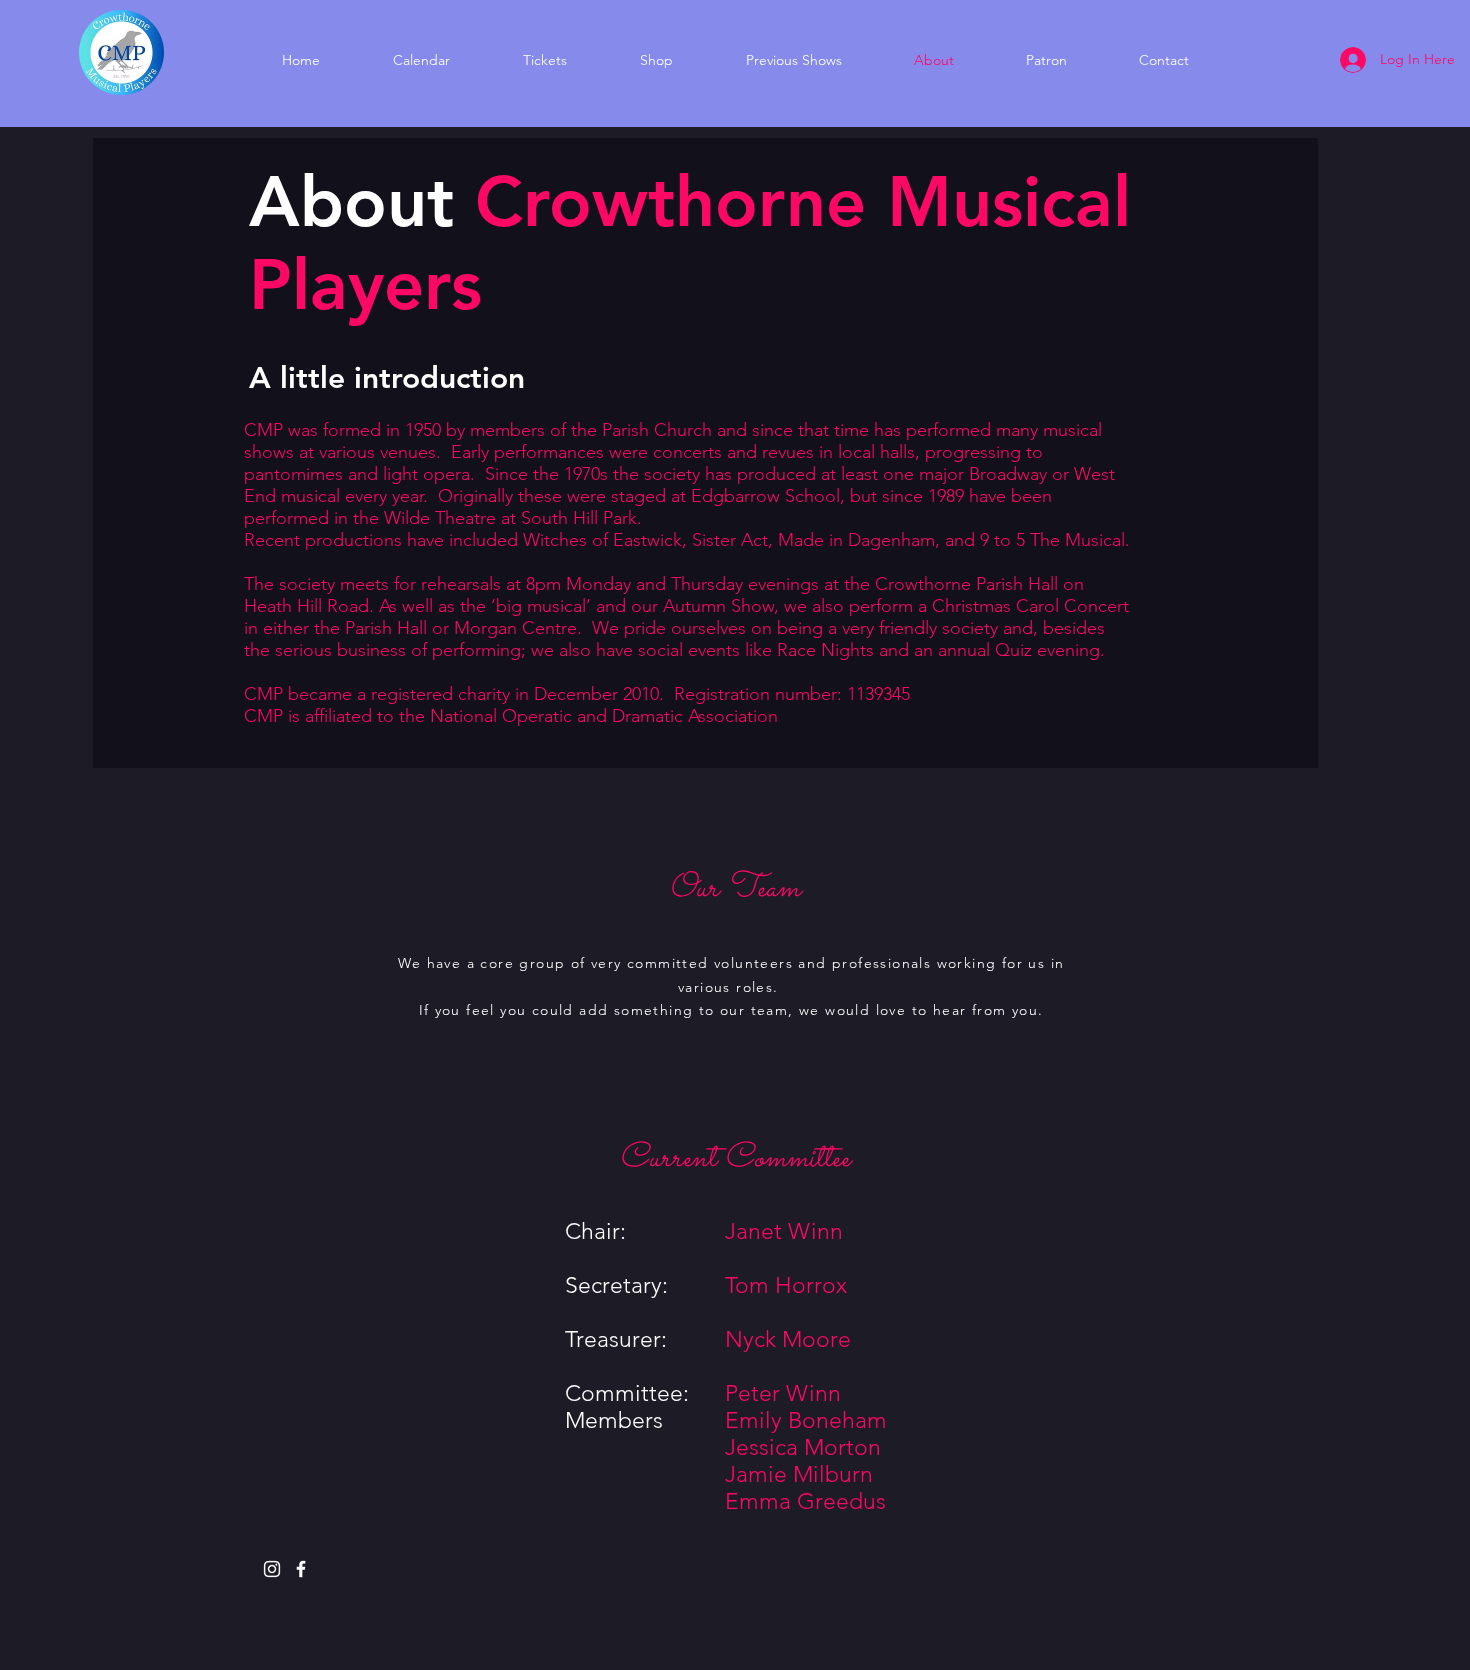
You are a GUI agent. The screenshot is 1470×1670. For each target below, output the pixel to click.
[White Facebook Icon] (301, 1569)
